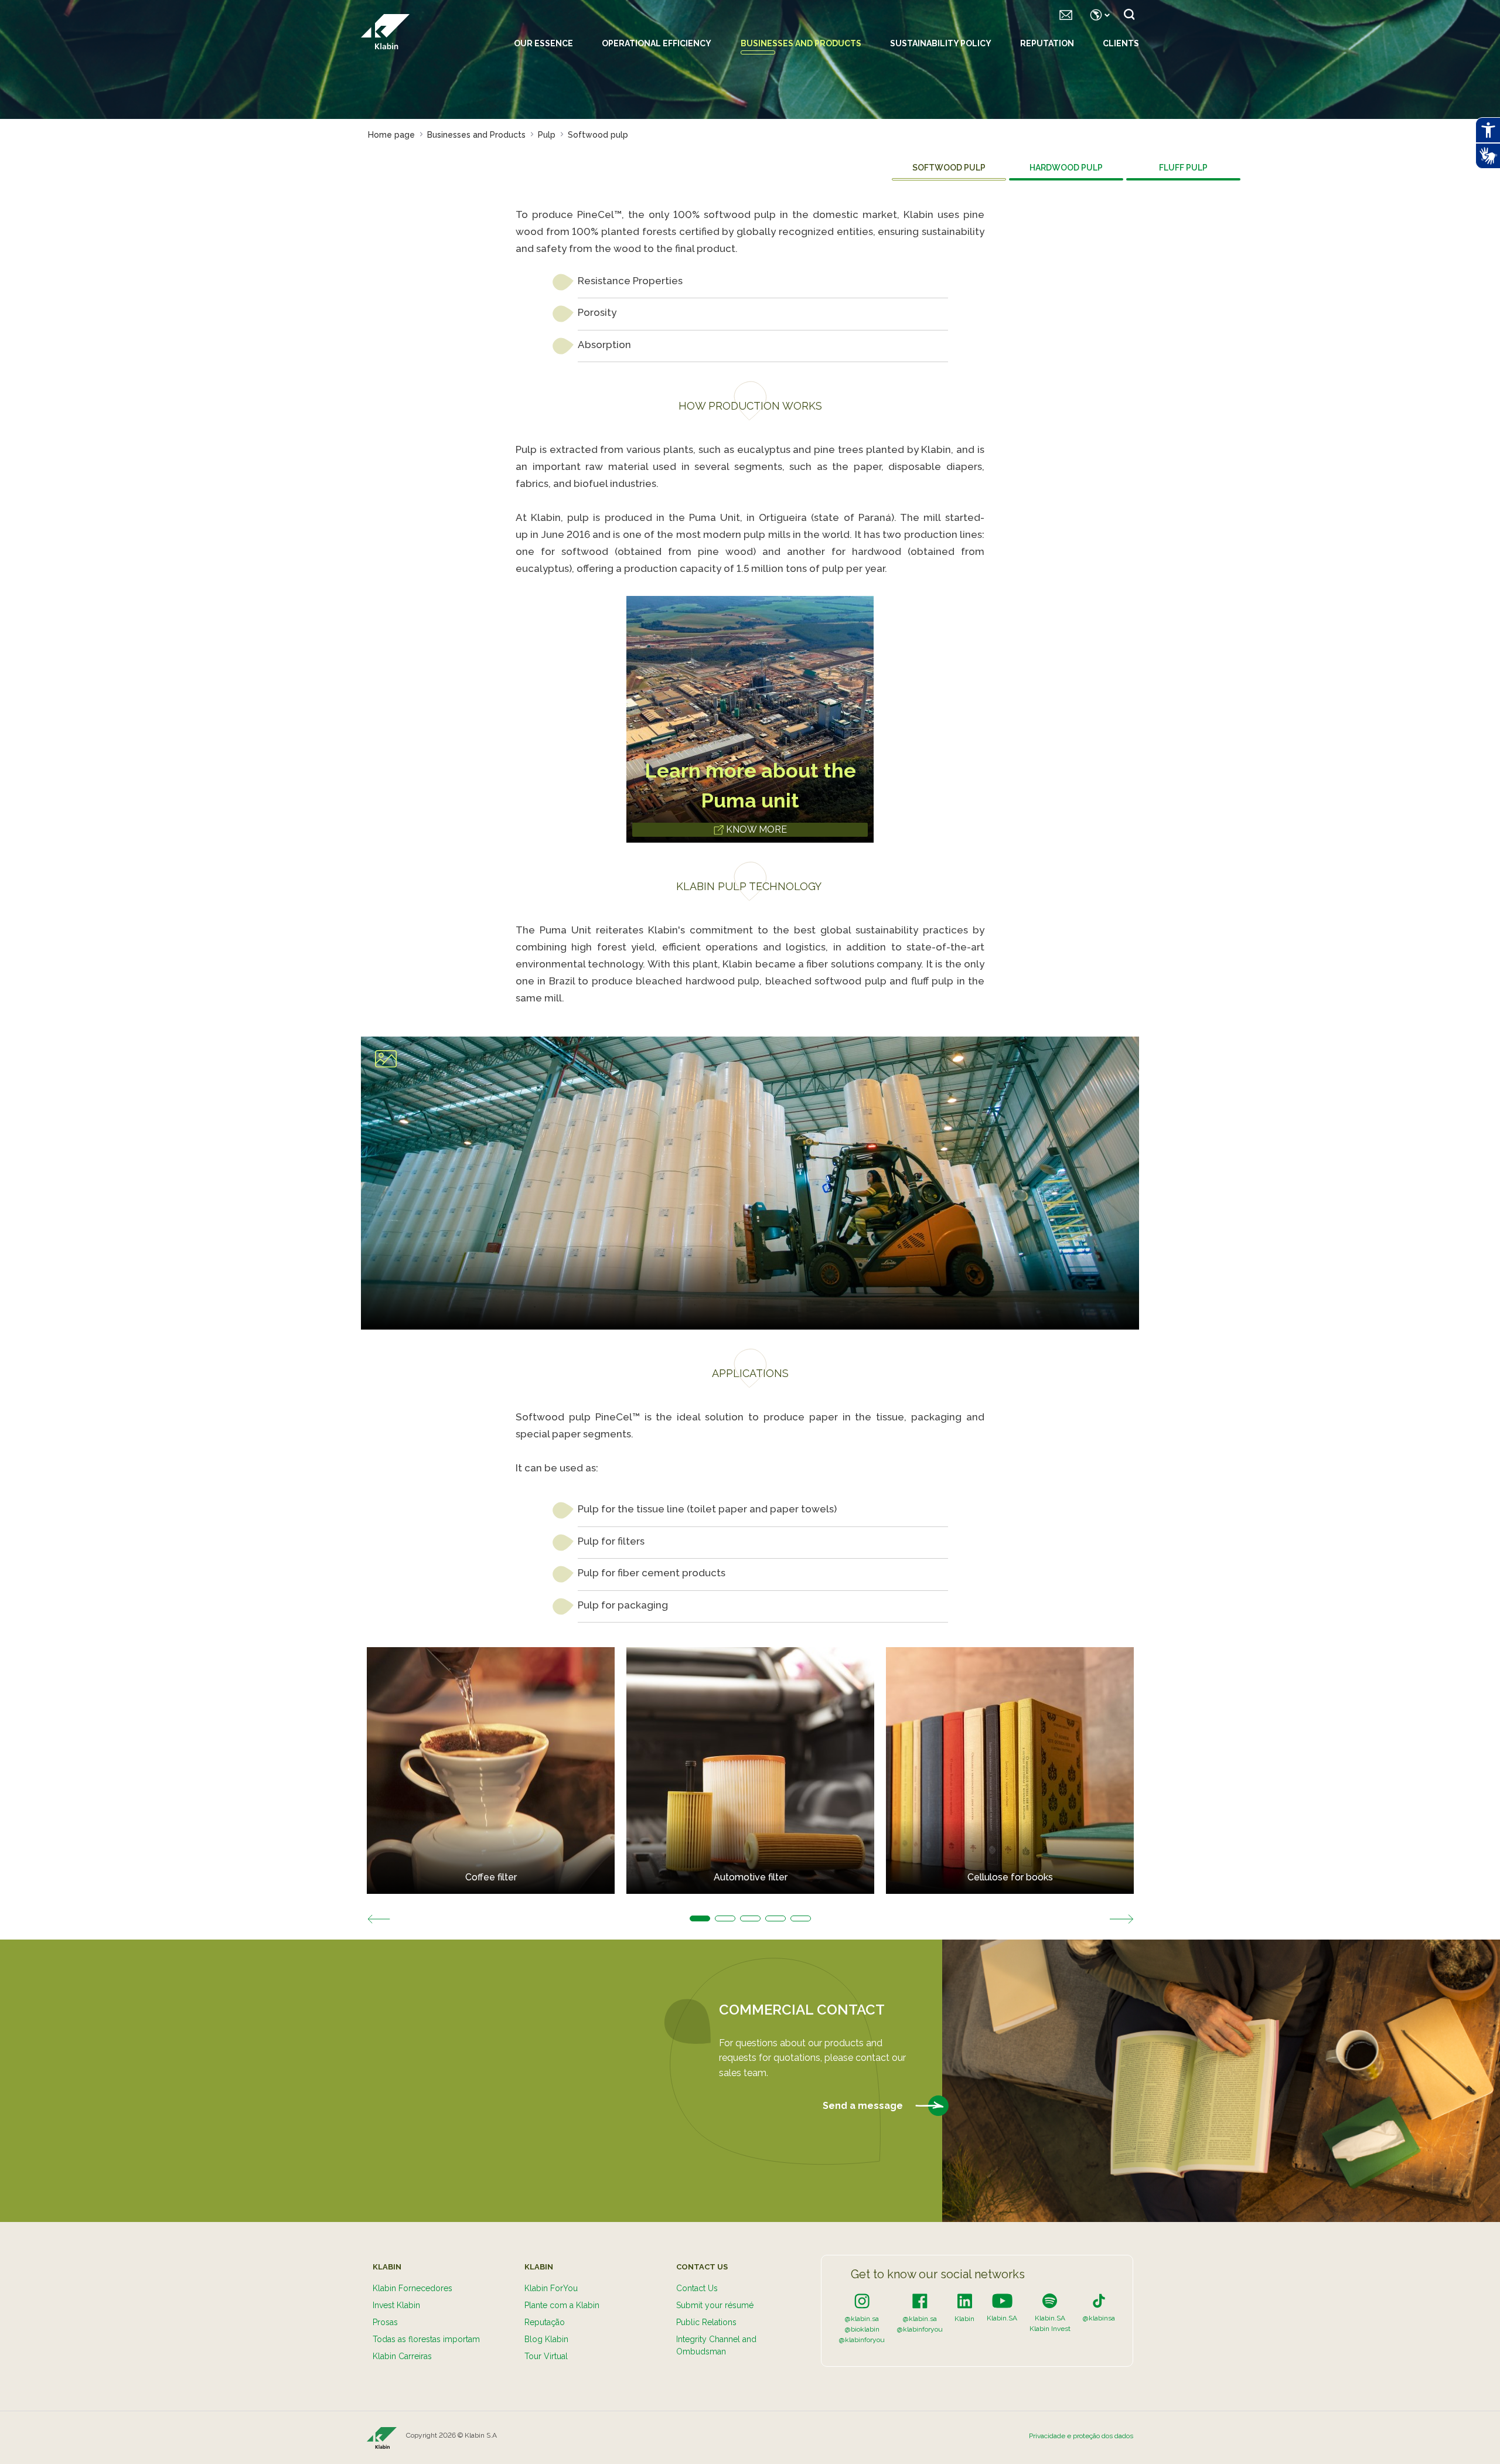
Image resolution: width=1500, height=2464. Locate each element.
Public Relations (706, 2322)
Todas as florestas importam (426, 2339)
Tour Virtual (546, 2356)
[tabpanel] (491, 1771)
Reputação (545, 2322)
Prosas (385, 2322)
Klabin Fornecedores (412, 2288)
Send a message (864, 2105)
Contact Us (697, 2288)
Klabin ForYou (551, 2288)
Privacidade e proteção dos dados (1081, 2436)
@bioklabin (862, 2329)
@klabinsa (1099, 2318)
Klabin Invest (1050, 2329)
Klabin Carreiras (402, 2356)
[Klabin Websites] (1097, 15)
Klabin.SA (1002, 2318)
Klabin (964, 2319)
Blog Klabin (546, 2339)
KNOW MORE (755, 829)
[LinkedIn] (965, 2301)
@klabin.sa (862, 2319)
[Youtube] (1002, 2301)
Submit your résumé (715, 2305)
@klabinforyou (862, 2340)
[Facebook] (920, 2301)
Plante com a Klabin (562, 2305)
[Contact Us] (1066, 15)
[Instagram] (862, 2301)
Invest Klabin (396, 2305)
